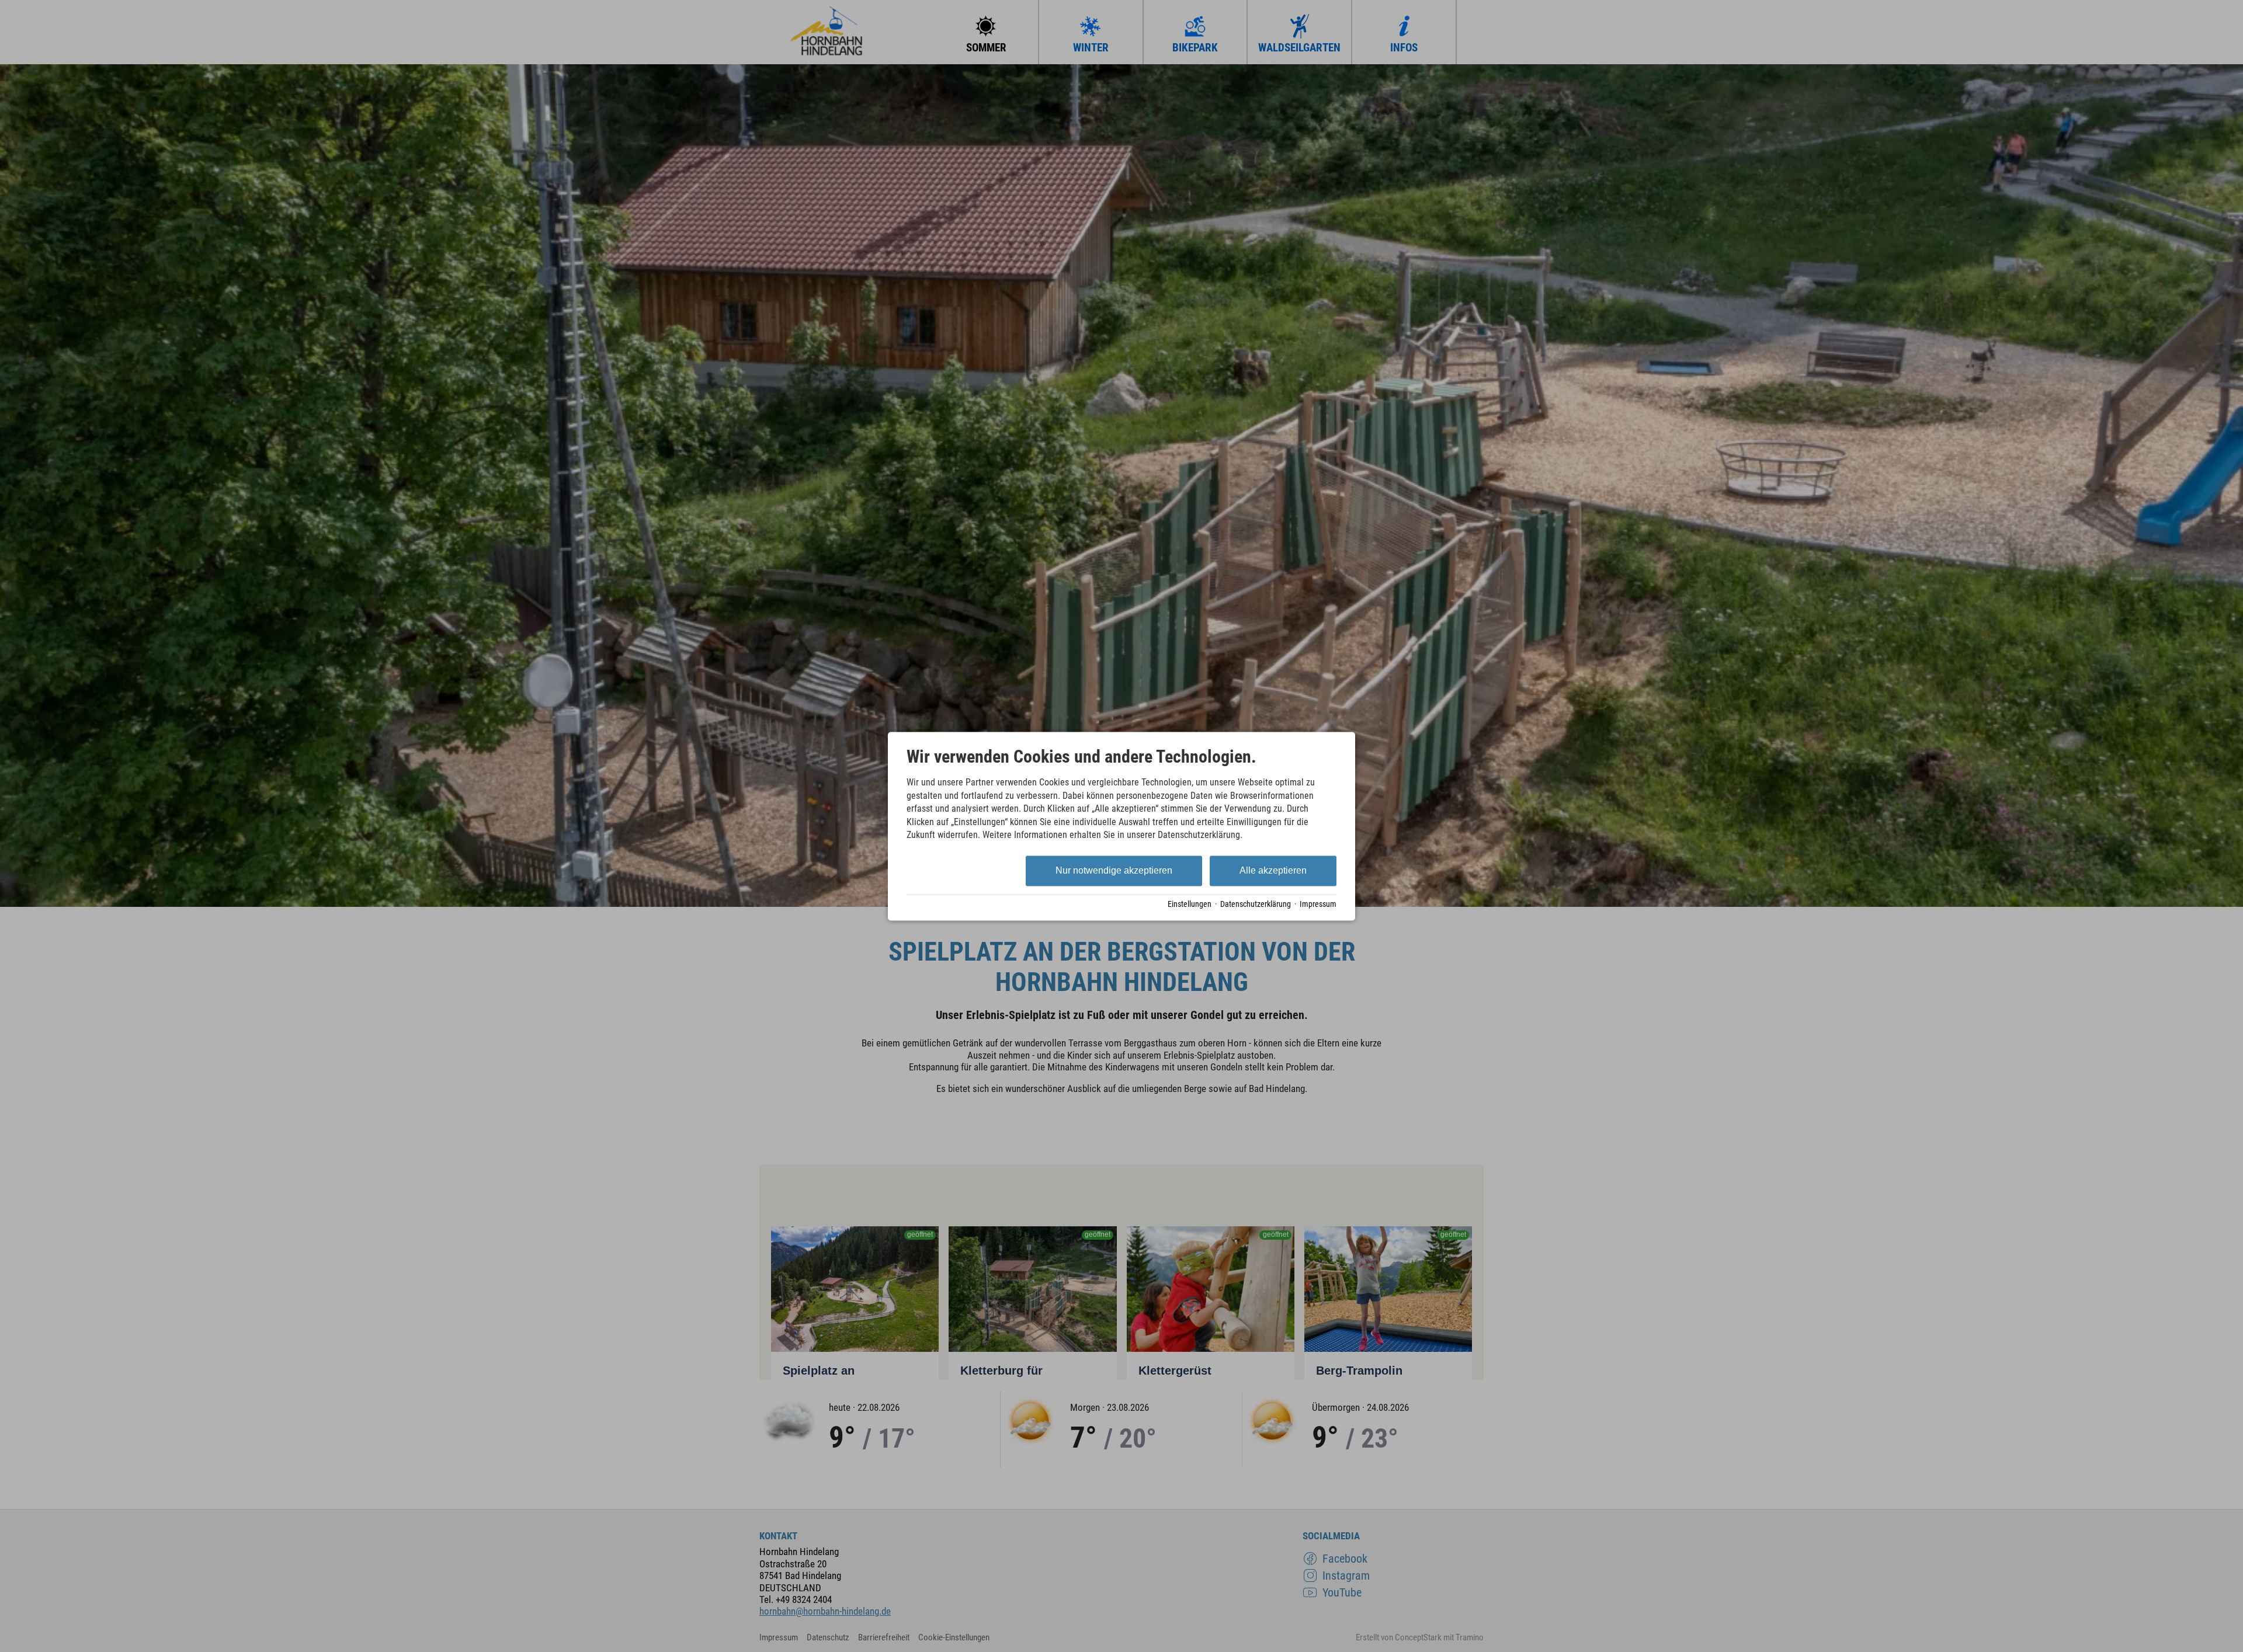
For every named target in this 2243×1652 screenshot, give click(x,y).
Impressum (1318, 905)
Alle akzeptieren (1273, 871)
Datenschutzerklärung (1256, 905)
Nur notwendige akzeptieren (1114, 871)
